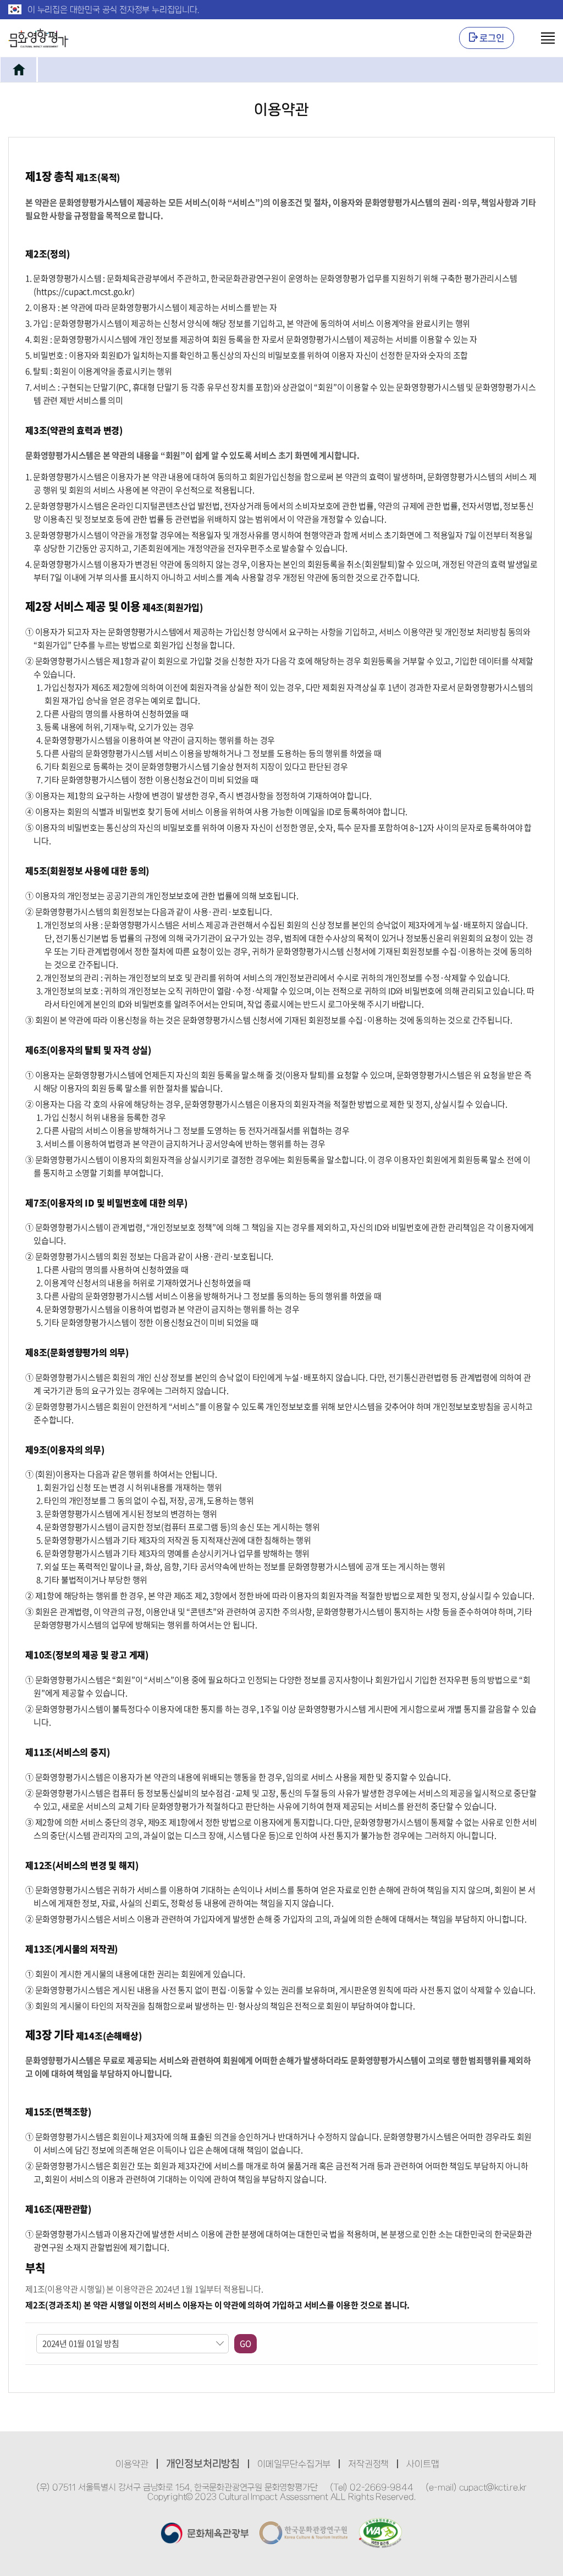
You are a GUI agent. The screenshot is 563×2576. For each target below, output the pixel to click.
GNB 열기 (540, 38)
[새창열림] (205, 2533)
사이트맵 (423, 2464)
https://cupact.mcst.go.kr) (85, 291)
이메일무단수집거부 (294, 2464)
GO (245, 2343)
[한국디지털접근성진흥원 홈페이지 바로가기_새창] (380, 2533)
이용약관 (132, 2464)
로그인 (492, 38)
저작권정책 (368, 2464)
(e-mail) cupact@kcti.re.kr (476, 2487)
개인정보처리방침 (203, 2464)
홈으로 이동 (18, 70)
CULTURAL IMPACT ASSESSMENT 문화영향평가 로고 (38, 38)
